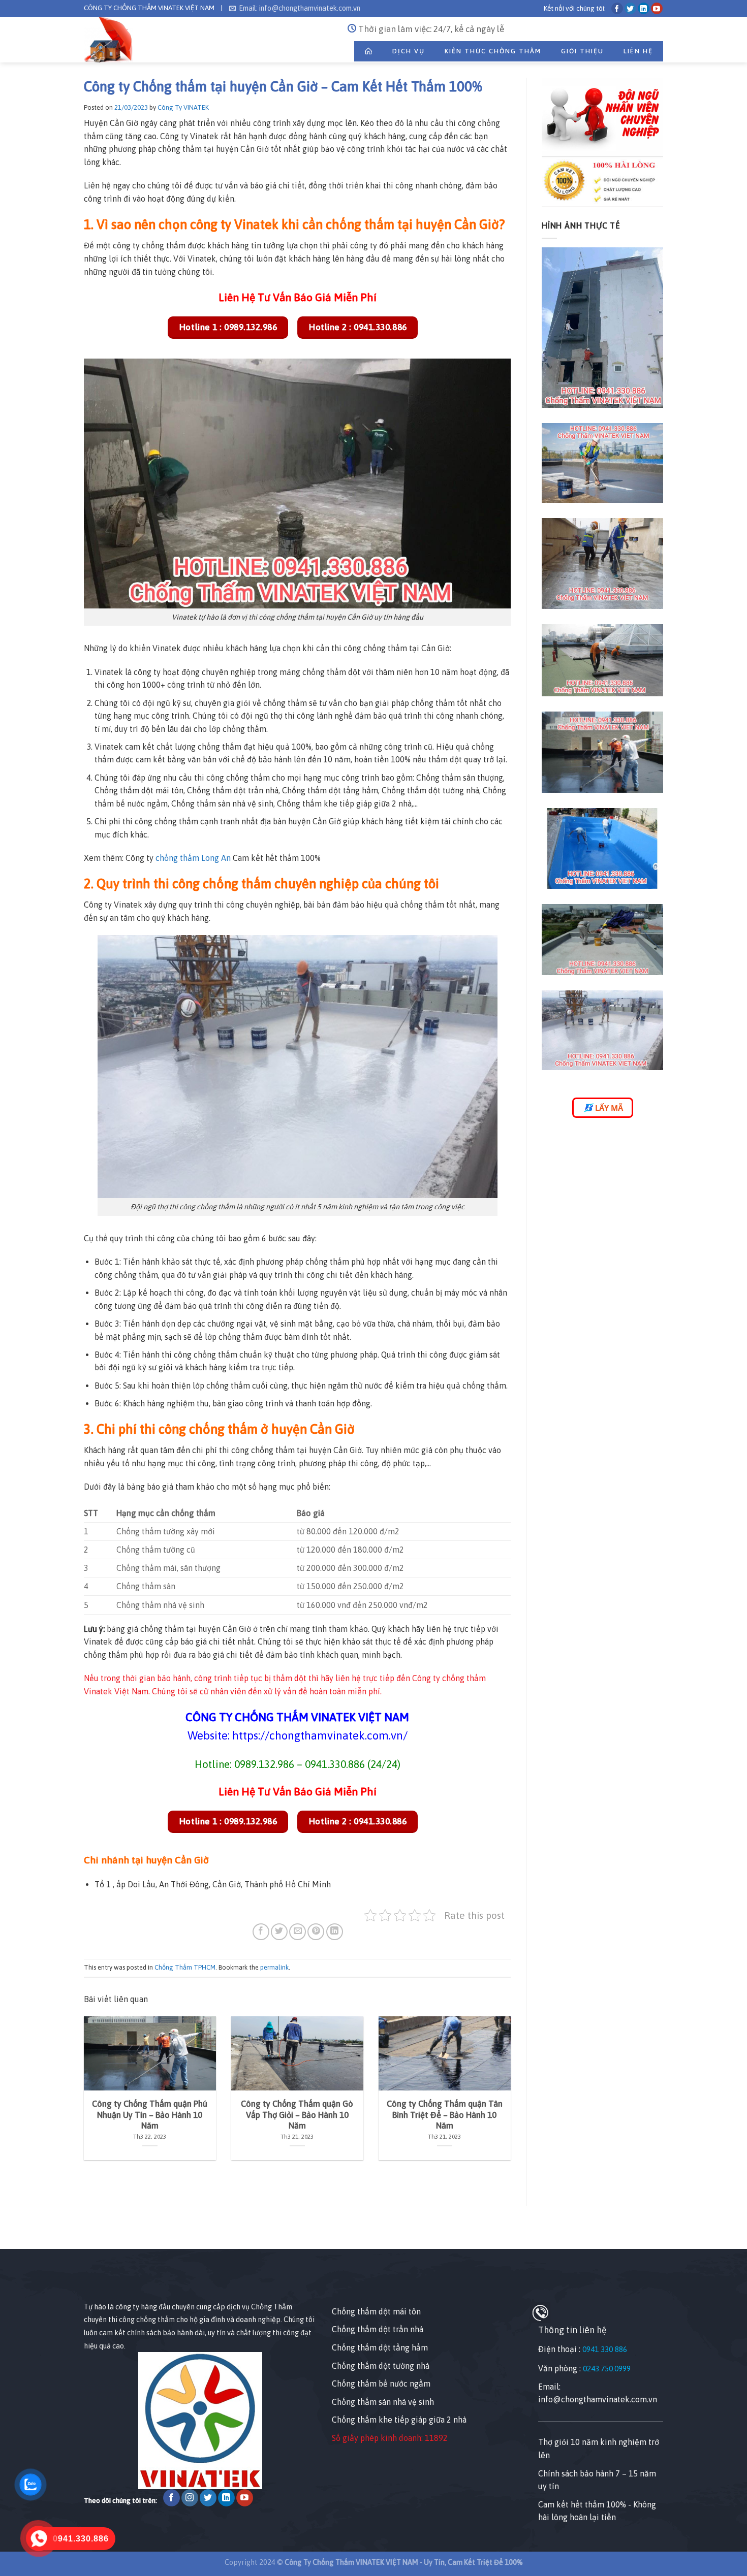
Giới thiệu (582, 51)
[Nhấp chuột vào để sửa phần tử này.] (10, 2231)
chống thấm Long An (193, 858)
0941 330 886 (605, 2349)
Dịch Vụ (409, 51)
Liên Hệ (638, 51)
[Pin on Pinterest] (316, 1932)
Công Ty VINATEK (183, 107)
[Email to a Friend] (298, 1932)
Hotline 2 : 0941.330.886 (358, 327)
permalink (274, 1967)
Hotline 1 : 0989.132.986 (228, 327)
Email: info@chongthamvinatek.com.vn (300, 8)
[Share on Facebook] (261, 1932)
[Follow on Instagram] (190, 2498)
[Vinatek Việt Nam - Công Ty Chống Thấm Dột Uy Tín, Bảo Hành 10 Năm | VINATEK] (108, 40)
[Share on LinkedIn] (335, 1932)
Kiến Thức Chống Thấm (493, 51)
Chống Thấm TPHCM (185, 1967)
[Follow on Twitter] (630, 8)
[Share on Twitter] (279, 1932)
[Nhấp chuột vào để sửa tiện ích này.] (94, 2282)
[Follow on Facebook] (617, 8)
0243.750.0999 (607, 2369)
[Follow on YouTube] (657, 8)
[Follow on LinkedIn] (644, 8)
